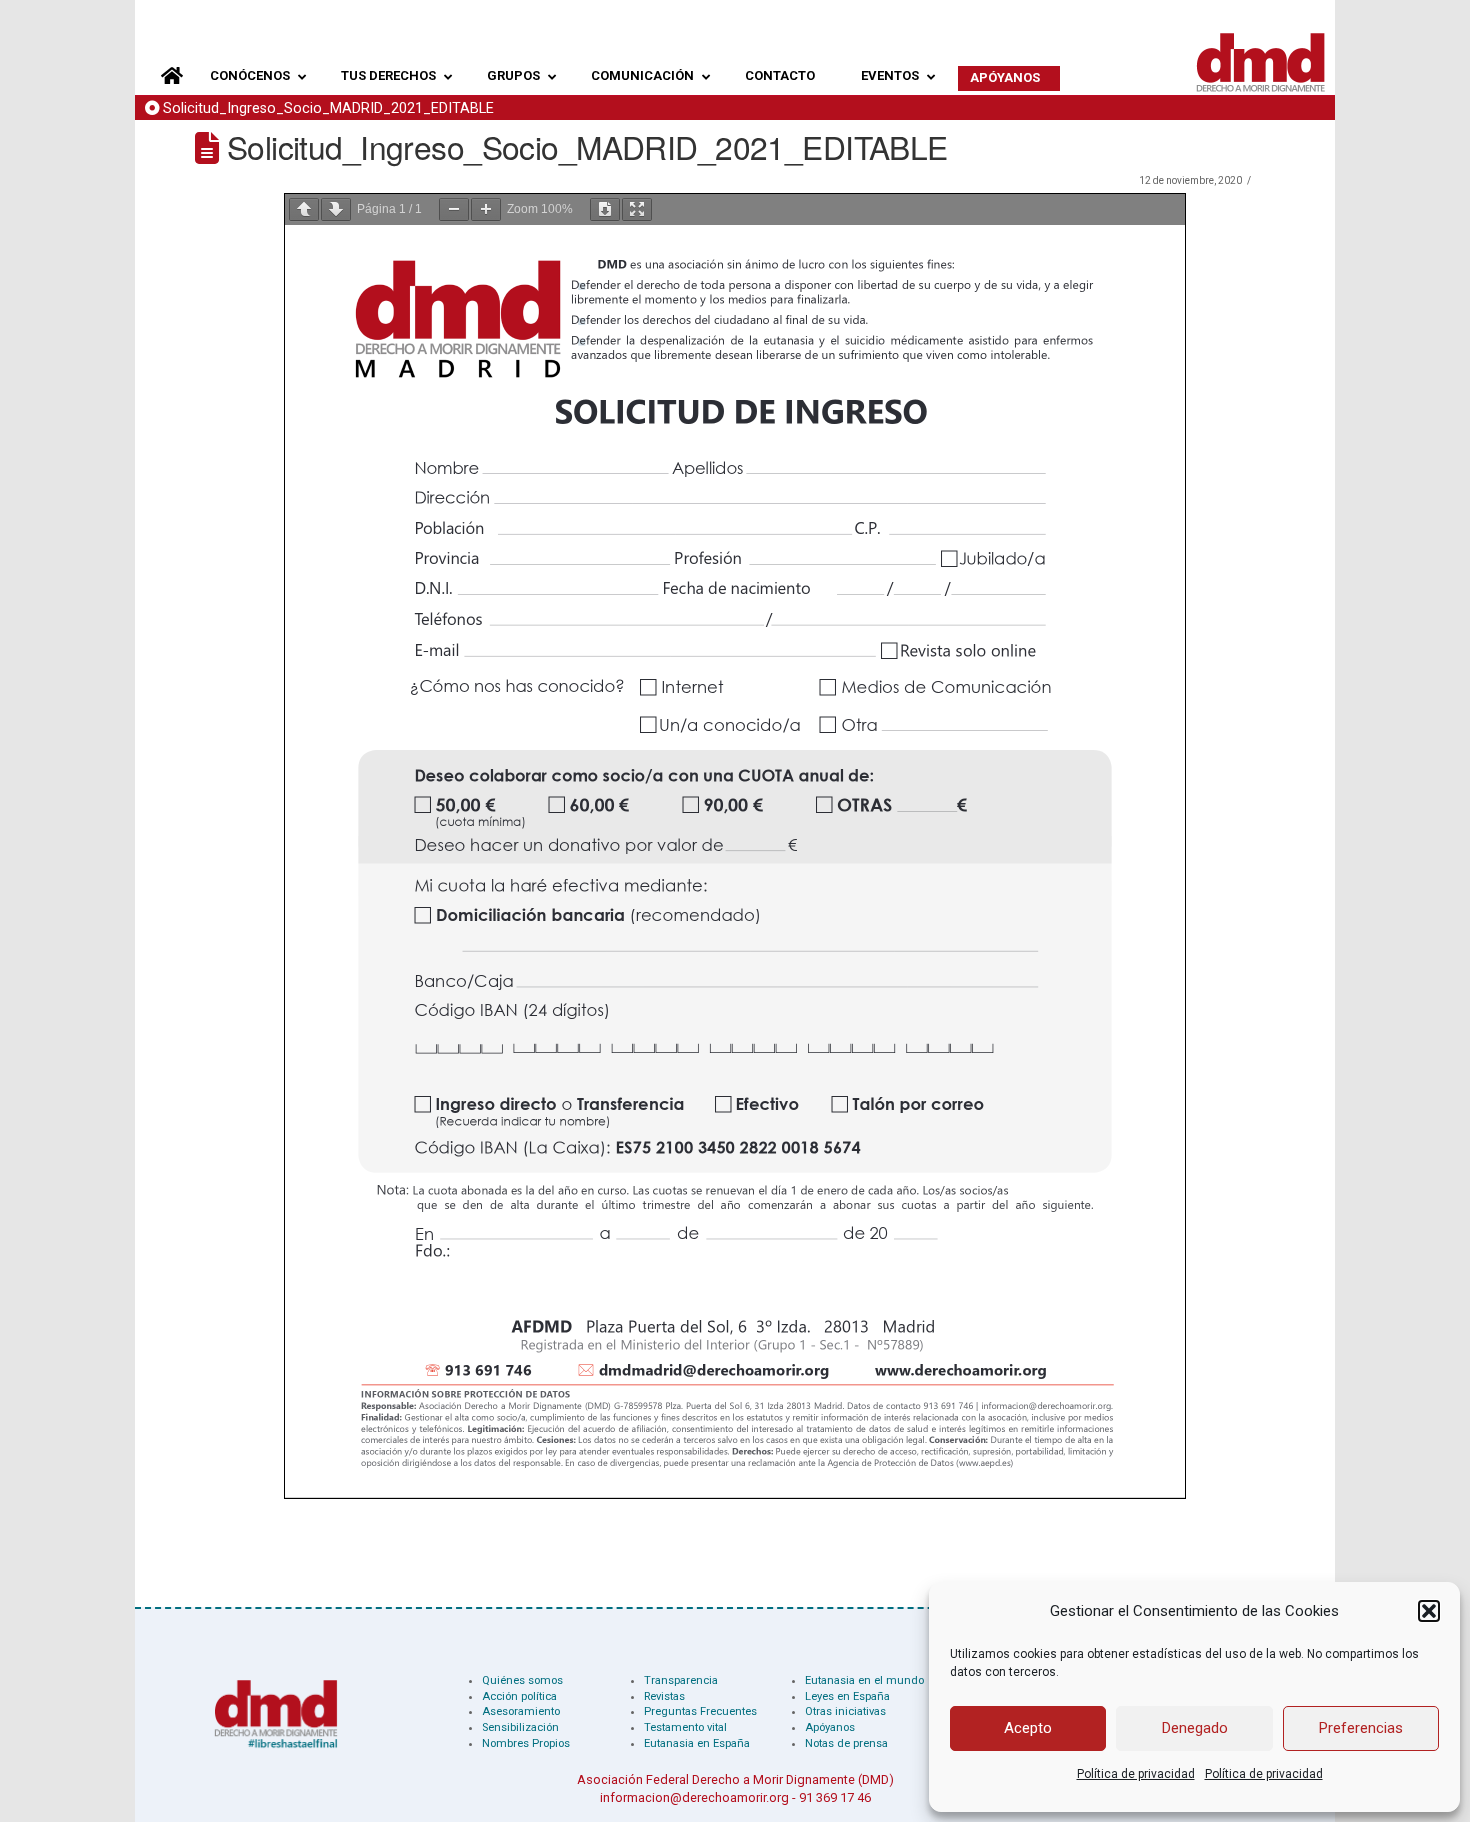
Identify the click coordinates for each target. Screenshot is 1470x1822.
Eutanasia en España (697, 1743)
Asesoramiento (521, 1711)
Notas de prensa (846, 1743)
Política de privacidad (1136, 1774)
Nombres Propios (526, 1743)
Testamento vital (685, 1727)
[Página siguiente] (336, 209)
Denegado (1195, 1728)
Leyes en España (847, 1696)
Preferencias (1361, 1728)
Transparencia (681, 1680)
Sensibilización (520, 1727)
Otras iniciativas (845, 1711)
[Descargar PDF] (605, 209)
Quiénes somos (522, 1680)
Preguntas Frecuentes (700, 1711)
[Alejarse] (454, 209)
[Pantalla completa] (637, 209)
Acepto (1028, 1728)
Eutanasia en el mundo (864, 1680)
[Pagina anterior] (304, 209)
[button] (1429, 1611)
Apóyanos (830, 1727)
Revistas (664, 1696)
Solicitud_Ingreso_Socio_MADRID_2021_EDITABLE (328, 108)
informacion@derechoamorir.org (694, 1797)
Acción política (519, 1696)
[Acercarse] (486, 209)
